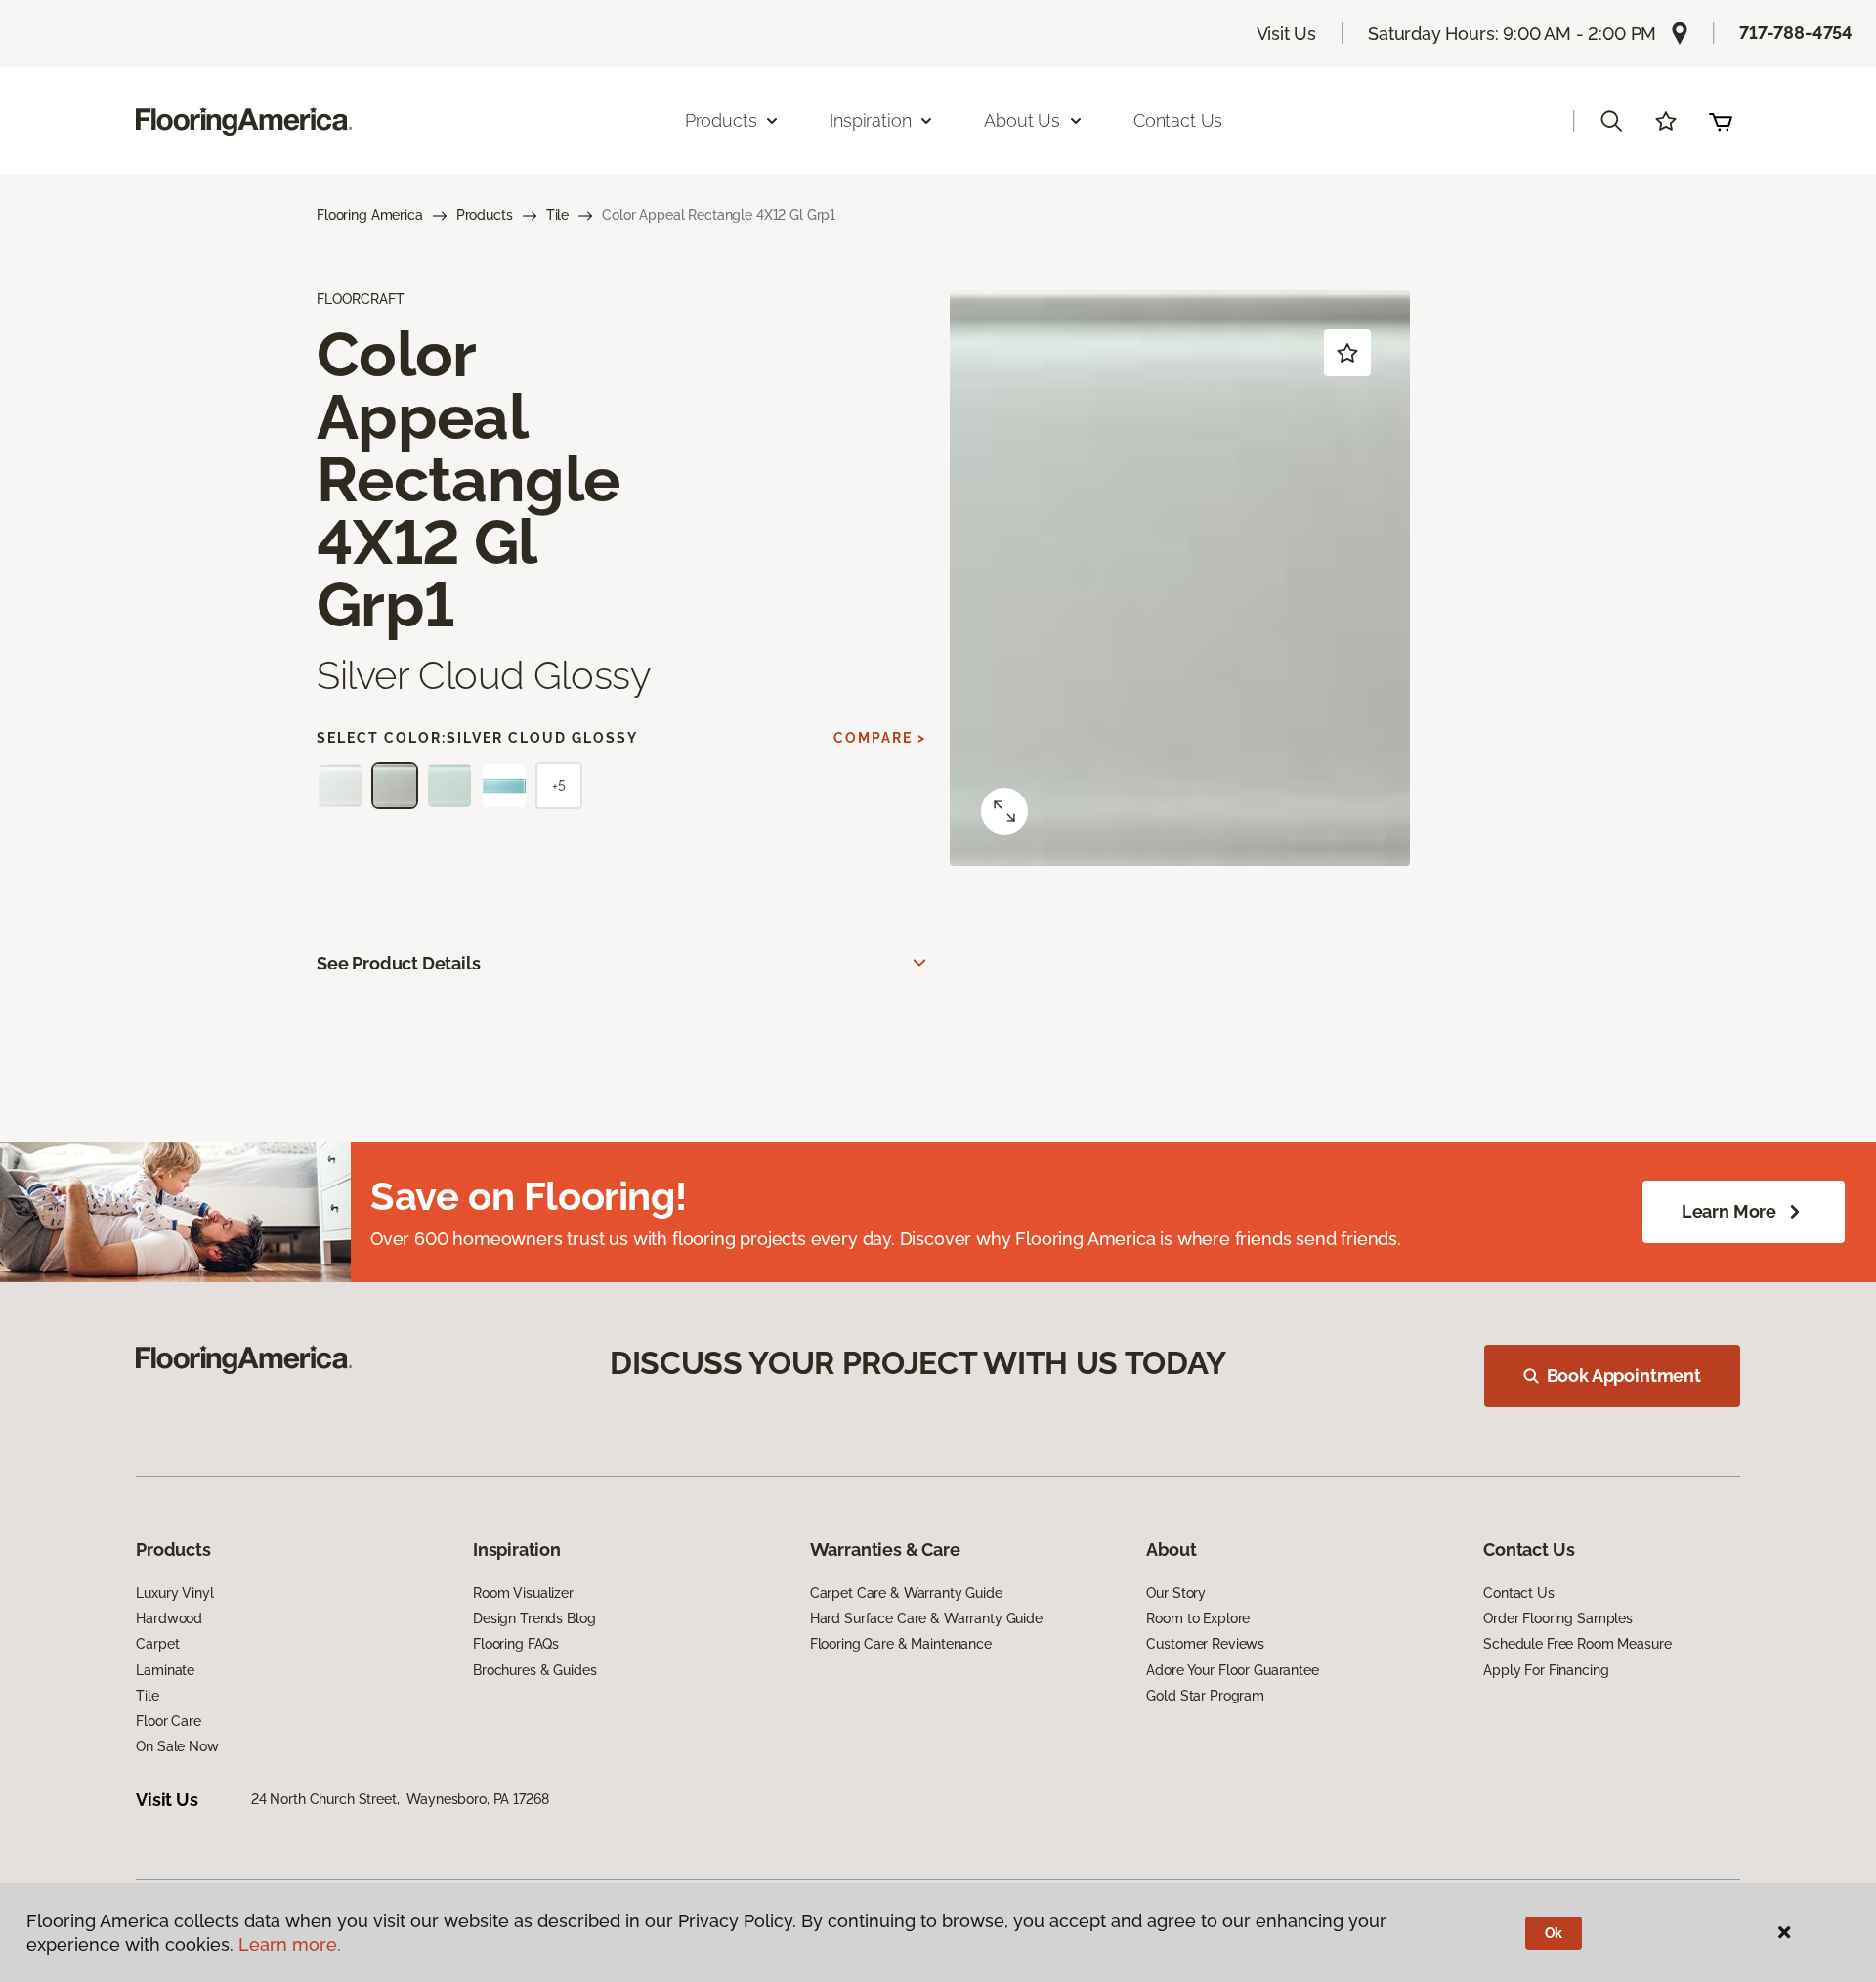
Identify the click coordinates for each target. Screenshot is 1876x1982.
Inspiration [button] (870, 121)
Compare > (880, 738)
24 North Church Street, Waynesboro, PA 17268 (400, 1799)
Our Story (1176, 1593)
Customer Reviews (1205, 1644)
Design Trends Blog (534, 1618)
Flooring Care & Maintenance (901, 1644)
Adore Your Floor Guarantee (1232, 1670)
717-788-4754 (1796, 33)
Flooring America (370, 215)
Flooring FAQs (516, 1644)
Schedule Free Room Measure (1577, 1644)
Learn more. (290, 1944)
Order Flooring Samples (1558, 1618)
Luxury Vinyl (174, 1593)
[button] (1611, 121)
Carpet (157, 1644)
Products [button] (721, 121)
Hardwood (169, 1618)
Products (485, 215)
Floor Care (169, 1721)
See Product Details (399, 963)
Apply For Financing (1546, 1670)
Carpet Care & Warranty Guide (906, 1593)
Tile (557, 215)
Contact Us (1178, 121)
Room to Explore (1198, 1618)
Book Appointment (1624, 1376)
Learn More (1729, 1211)
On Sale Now (177, 1746)
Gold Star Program (1205, 1696)
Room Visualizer (523, 1593)
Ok (1554, 1933)
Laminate (165, 1670)
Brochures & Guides (534, 1670)
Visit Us (1287, 34)
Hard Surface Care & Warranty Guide (926, 1618)
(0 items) (1721, 121)
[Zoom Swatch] (1004, 811)
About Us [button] (1022, 121)
